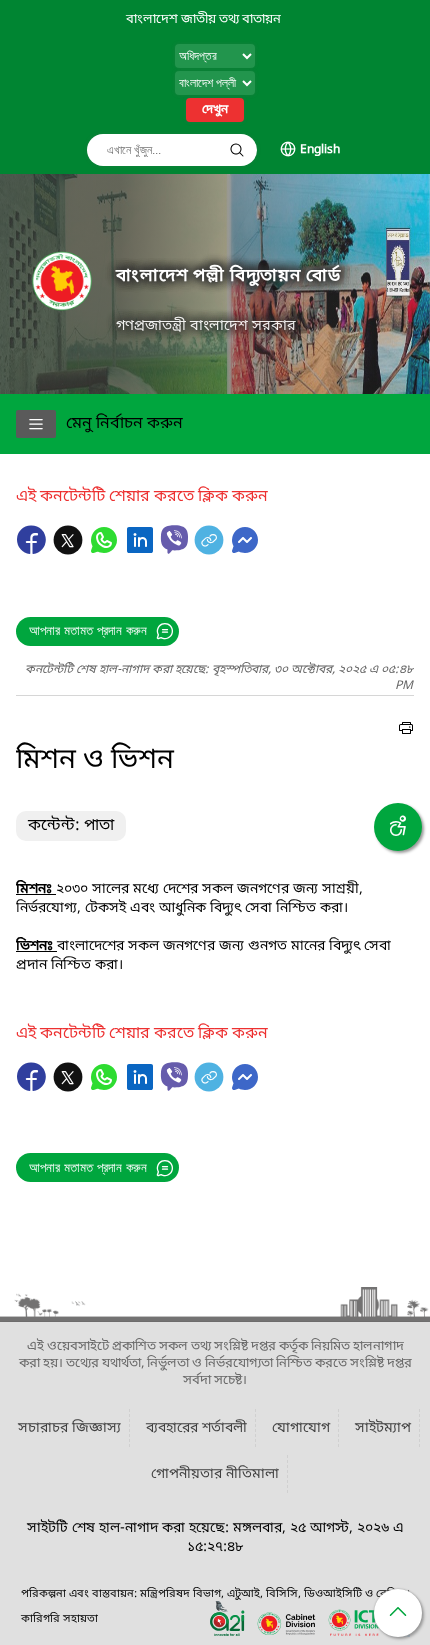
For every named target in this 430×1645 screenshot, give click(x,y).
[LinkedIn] (142, 550)
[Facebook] (34, 550)
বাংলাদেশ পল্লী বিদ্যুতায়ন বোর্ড (228, 276)
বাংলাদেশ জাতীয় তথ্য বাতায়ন (203, 19)
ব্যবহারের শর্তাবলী (196, 1428)
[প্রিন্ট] (406, 731)
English (320, 150)
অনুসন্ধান (237, 150)
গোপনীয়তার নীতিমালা (215, 1474)
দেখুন (215, 110)
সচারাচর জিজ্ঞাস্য (69, 1428)
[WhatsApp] (106, 550)
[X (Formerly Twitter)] (70, 550)
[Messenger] (245, 550)
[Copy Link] (211, 550)
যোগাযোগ (301, 1428)
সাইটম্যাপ (383, 1428)
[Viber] (174, 539)
